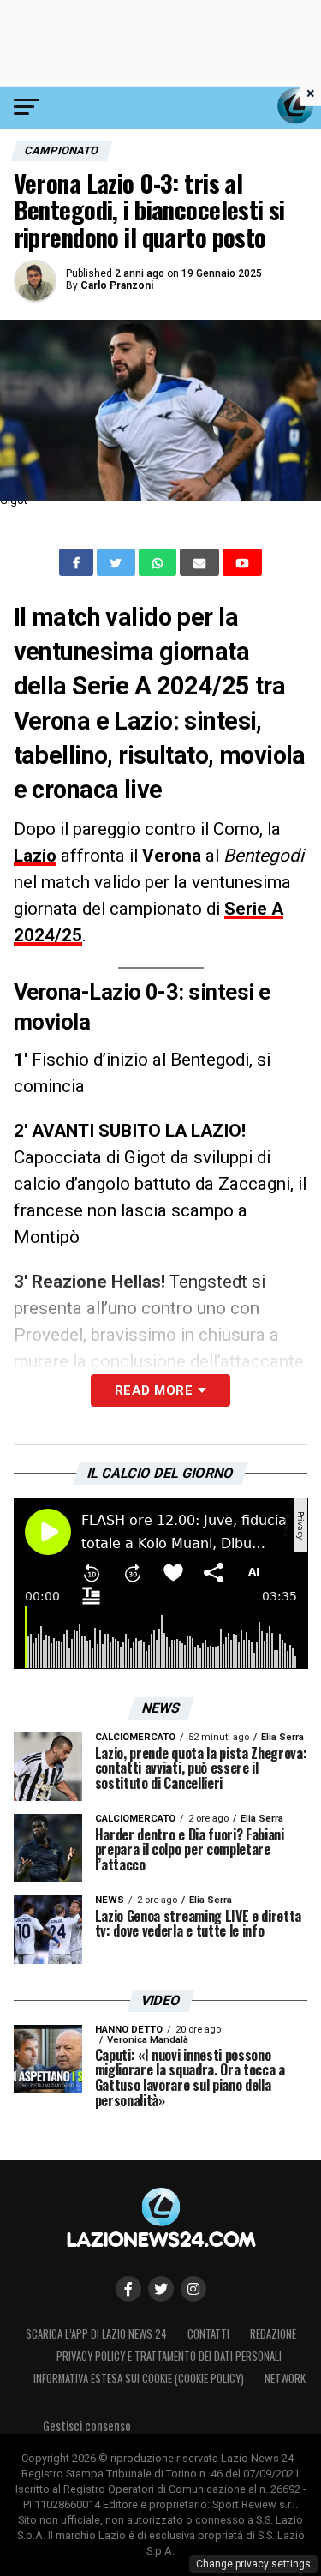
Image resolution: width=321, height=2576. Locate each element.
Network (285, 2378)
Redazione (273, 2334)
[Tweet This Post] (118, 562)
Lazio (35, 856)
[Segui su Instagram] (193, 2289)
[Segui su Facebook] (128, 2289)
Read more (154, 1390)
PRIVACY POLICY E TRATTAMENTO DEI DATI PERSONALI (169, 2356)
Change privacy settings (253, 2564)
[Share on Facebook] (78, 562)
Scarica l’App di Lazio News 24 (96, 2334)
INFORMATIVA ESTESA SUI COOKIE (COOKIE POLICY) (139, 2378)
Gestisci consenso (87, 2426)
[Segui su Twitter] (161, 2289)
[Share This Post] (159, 562)
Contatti (208, 2334)
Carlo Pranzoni (117, 285)
